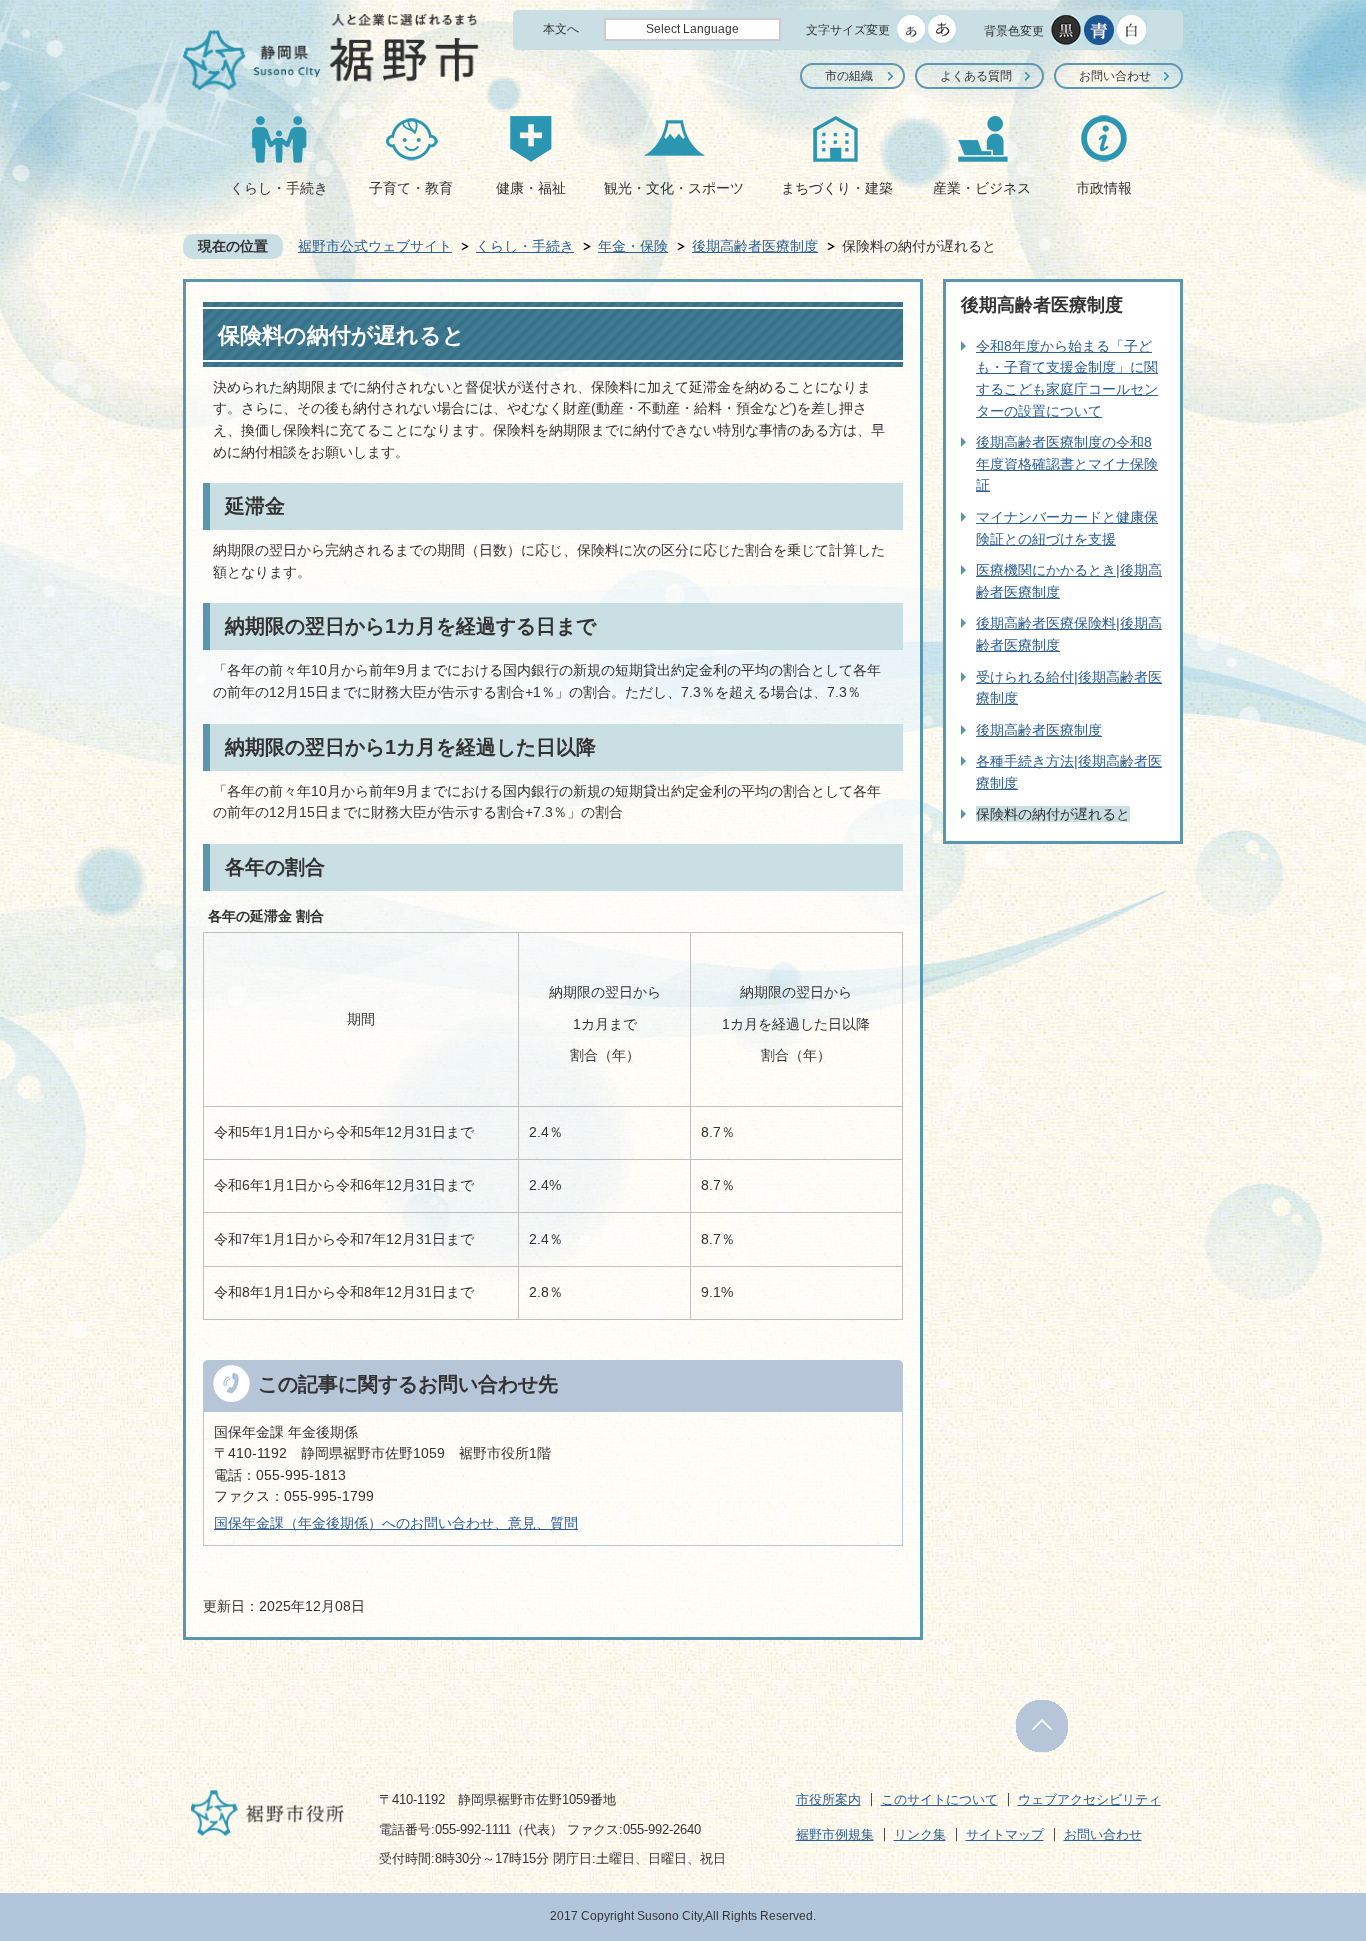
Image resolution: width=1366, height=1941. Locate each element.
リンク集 (920, 1834)
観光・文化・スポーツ (674, 188)
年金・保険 (633, 246)
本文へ (561, 29)
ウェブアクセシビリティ (1089, 1799)
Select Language (692, 29)
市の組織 (849, 76)
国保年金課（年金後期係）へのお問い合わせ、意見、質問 (396, 1523)
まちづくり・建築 (837, 188)
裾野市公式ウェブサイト (375, 246)
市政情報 (1104, 188)
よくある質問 (976, 76)
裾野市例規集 (835, 1834)
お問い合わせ (1115, 76)
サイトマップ (1005, 1834)
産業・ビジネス (982, 188)
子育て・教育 (411, 188)
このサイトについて (939, 1799)
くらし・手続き (279, 188)
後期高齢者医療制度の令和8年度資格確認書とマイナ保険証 (1067, 463)
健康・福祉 (531, 188)
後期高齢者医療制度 (755, 246)
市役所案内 (828, 1799)
